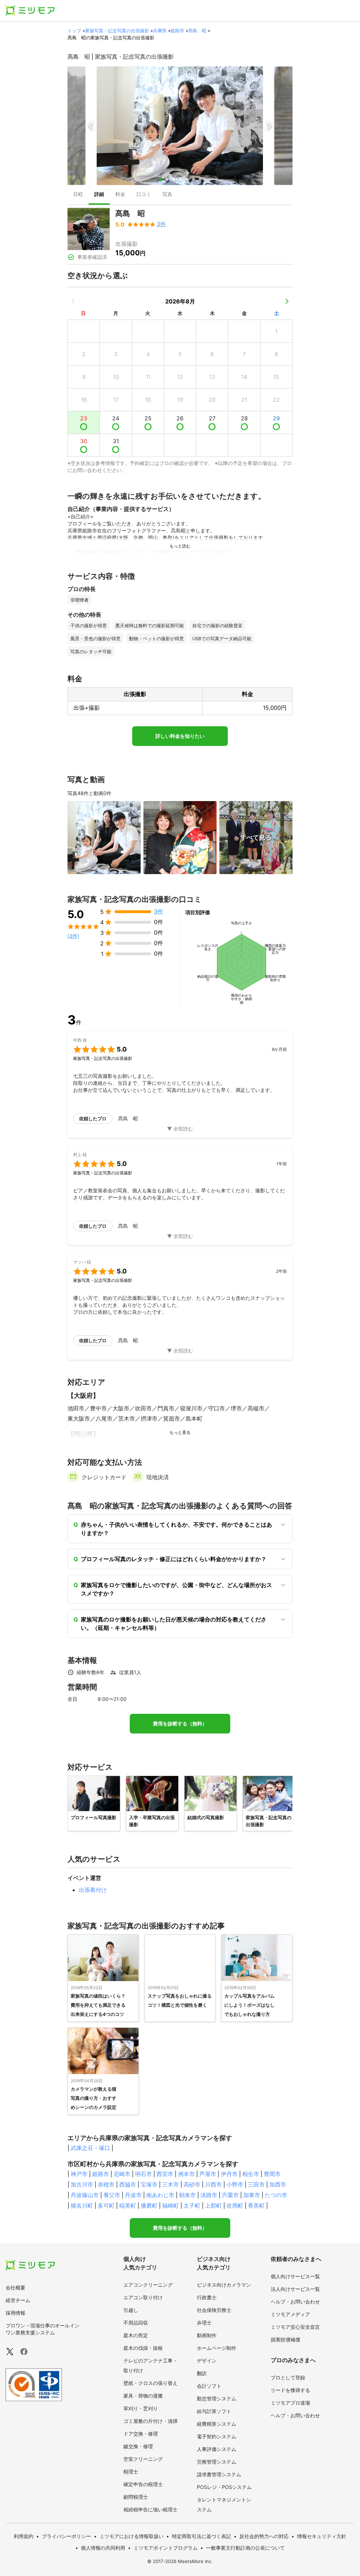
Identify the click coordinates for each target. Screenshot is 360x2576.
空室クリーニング (143, 2459)
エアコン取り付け (143, 2297)
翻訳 (202, 2373)
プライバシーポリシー (66, 2536)
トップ (74, 31)
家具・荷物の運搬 (143, 2396)
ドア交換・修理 (141, 2434)
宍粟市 (230, 2195)
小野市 (235, 2184)
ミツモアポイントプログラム (166, 2548)
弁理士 (204, 2323)
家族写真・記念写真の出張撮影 (117, 31)
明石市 (143, 2174)
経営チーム (18, 2300)
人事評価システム (217, 2449)
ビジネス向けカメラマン (224, 2285)
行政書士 (207, 2297)
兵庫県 (160, 31)
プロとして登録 (288, 2377)
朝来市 (187, 2195)
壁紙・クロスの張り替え (150, 2383)
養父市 (112, 2195)
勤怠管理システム (217, 2398)
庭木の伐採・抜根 (143, 2348)
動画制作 (207, 2335)
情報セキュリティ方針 (322, 2536)
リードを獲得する (290, 2390)
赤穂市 (106, 2184)
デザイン (207, 2361)
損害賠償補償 (285, 2339)
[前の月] (73, 301)
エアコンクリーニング (148, 2285)
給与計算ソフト (214, 2411)
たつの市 (276, 2195)
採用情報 (15, 2313)
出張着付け (93, 1890)
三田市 (256, 2184)
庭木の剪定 (136, 2335)
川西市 (213, 2184)
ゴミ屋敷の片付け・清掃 (150, 2421)
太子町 (192, 2205)
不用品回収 (136, 2323)
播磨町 (149, 2205)
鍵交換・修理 (138, 2446)
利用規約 (24, 2536)
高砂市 (192, 2184)
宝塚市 (149, 2184)
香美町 (256, 2205)
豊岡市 (272, 2174)
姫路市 (177, 31)
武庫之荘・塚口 (90, 2148)
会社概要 (15, 2287)
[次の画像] (269, 126)
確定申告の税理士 (143, 2484)
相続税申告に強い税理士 (150, 2509)
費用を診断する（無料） (180, 1724)
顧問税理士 (136, 2497)
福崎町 (171, 2205)
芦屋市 (208, 2174)
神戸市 (79, 2174)
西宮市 (165, 2174)
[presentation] (78, 195)
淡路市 (209, 2195)
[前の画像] (91, 126)
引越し (131, 2310)
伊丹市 (229, 2174)
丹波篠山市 (85, 2195)
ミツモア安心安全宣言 (295, 2327)
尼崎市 (122, 2174)
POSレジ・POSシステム (224, 2487)
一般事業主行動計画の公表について (245, 2548)
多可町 (106, 2205)
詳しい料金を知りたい (180, 736)
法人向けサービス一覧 (295, 2289)
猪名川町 (82, 2205)
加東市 (252, 2195)
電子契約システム (217, 2436)
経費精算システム (217, 2424)
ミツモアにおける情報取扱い (131, 2536)
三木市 (171, 2184)
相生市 (251, 2174)
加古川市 (82, 2184)
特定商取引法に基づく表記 (201, 2536)
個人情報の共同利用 (103, 2548)
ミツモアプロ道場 (290, 2403)
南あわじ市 (160, 2195)
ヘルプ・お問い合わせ (295, 2302)
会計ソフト (209, 2386)
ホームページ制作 (217, 2348)
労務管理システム (217, 2462)
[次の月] (287, 301)
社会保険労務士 (214, 2310)
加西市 (278, 2184)
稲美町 (128, 2205)
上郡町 (213, 2205)
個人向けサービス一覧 (295, 2276)
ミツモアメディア (290, 2314)
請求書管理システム (219, 2474)
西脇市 (128, 2184)
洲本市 (186, 2174)
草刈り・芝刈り (141, 2408)
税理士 (131, 2472)
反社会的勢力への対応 (264, 2536)
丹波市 (133, 2195)
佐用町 (235, 2205)
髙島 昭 (197, 31)
